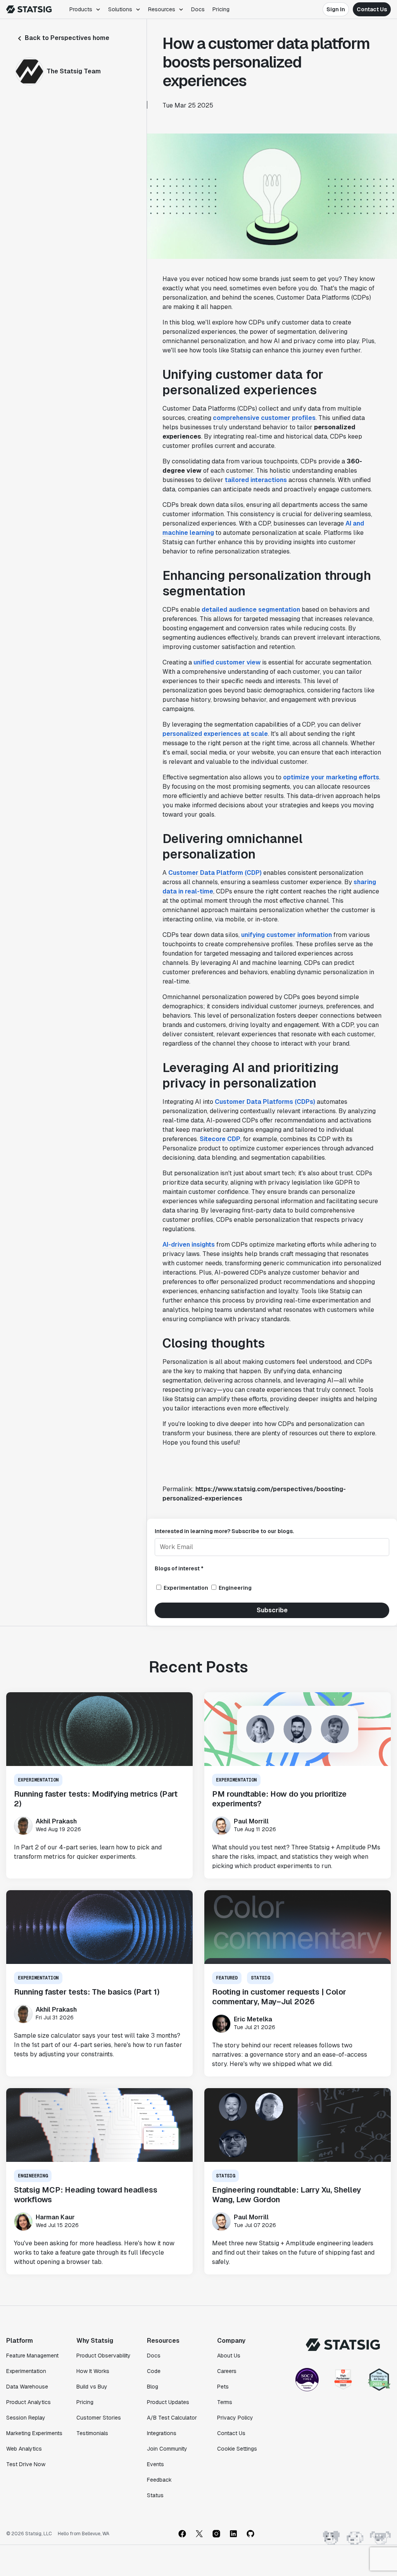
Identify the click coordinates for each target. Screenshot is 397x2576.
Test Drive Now (26, 2464)
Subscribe (272, 1610)
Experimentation (26, 2371)
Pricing (221, 9)
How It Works (93, 2371)
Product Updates (168, 2402)
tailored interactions (256, 480)
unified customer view (227, 662)
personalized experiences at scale (215, 734)
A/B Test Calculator (172, 2418)
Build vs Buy (92, 2387)
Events (155, 2464)
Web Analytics (24, 2449)
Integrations (162, 2433)
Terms (225, 2402)
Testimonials (92, 2433)
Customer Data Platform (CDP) (215, 873)
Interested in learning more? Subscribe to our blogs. (224, 1531)
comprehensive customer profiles (264, 418)
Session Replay (26, 2418)
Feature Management (32, 2356)
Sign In (336, 9)
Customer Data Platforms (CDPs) (265, 1102)
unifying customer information (287, 935)
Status (155, 2495)
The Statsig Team (74, 71)
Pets (223, 2387)
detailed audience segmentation (251, 610)
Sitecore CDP (220, 1139)
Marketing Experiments (34, 2433)
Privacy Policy (235, 2418)
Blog (153, 2387)
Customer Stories (99, 2418)
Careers (227, 2371)
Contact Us (372, 9)
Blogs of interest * (179, 1568)
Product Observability (104, 2356)
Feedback (159, 2480)
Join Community (167, 2449)
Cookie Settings (237, 2449)
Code (154, 2371)
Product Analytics (28, 2402)
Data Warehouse (27, 2387)
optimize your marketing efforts (331, 777)
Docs (198, 9)
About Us (229, 2356)
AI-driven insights (189, 1245)
